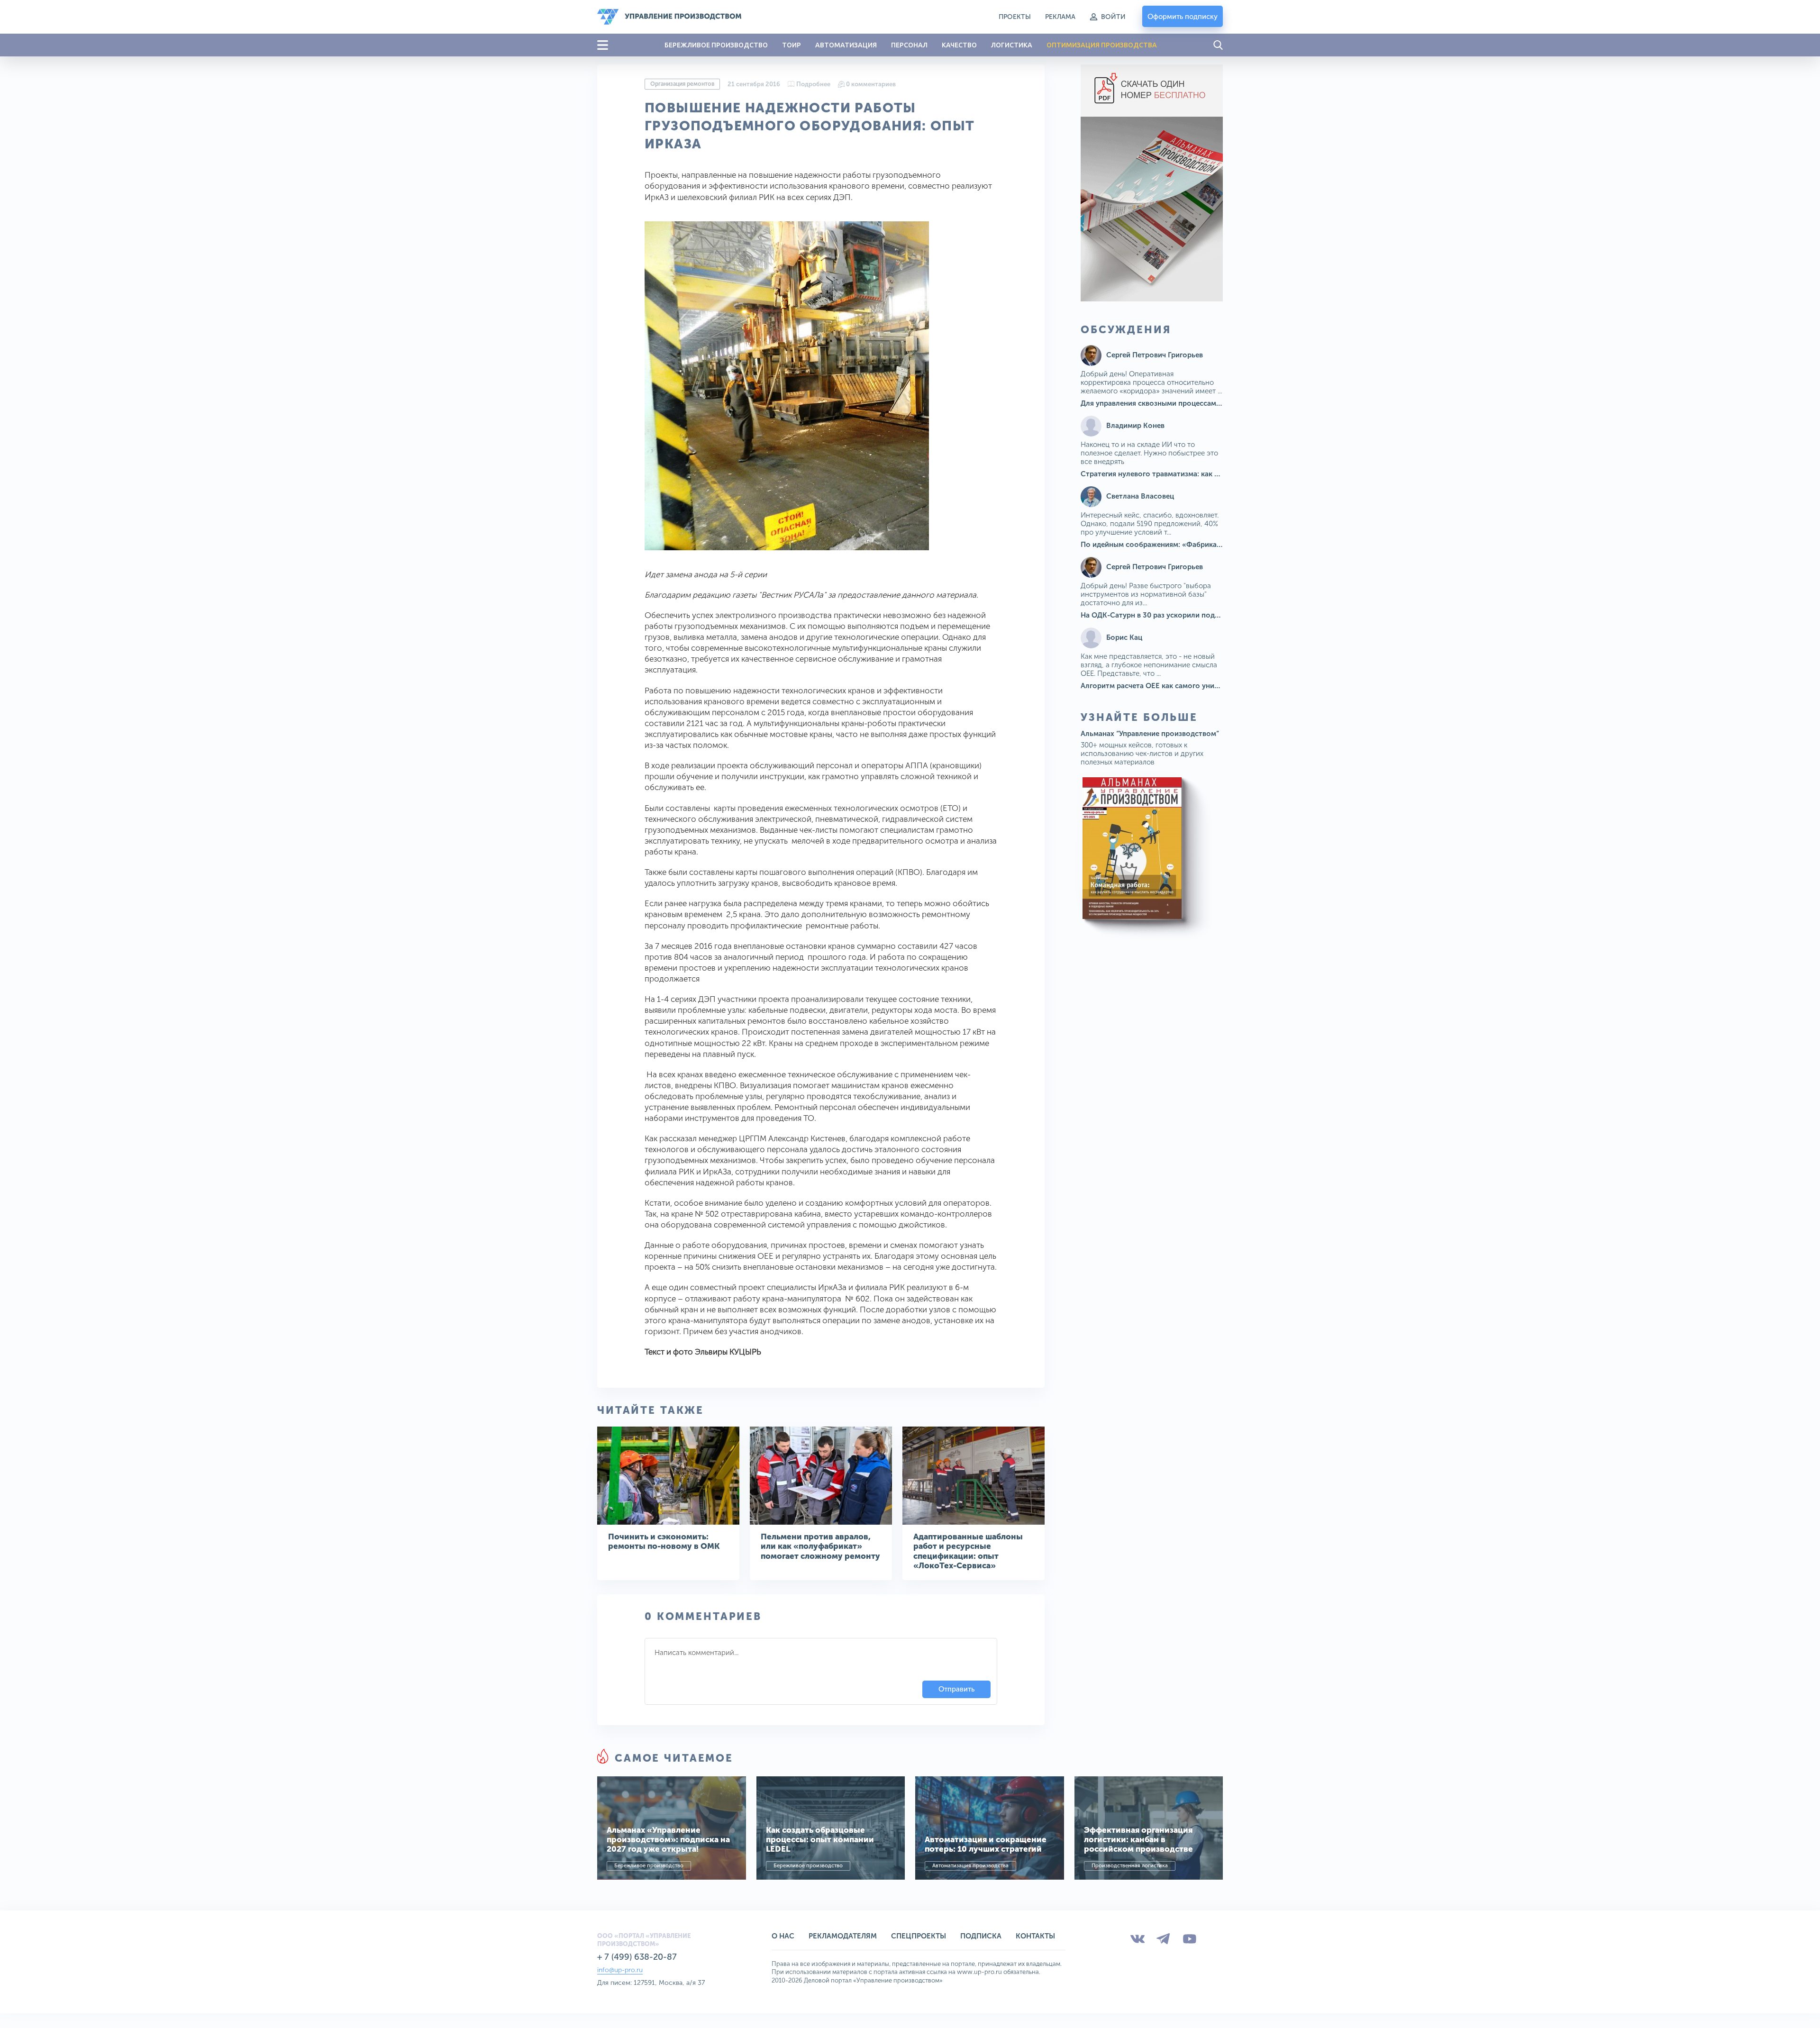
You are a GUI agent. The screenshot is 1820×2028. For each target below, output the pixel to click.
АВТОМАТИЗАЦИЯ (846, 45)
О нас (783, 1936)
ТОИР (792, 45)
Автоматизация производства (970, 1866)
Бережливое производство (649, 1866)
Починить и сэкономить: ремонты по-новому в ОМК (664, 1541)
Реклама (1060, 17)
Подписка (981, 1936)
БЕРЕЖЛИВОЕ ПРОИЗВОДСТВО (716, 45)
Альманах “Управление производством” (1150, 734)
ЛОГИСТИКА (1012, 45)
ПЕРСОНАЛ (909, 45)
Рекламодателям (843, 1936)
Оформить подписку (1183, 17)
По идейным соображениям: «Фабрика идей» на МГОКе (1178, 545)
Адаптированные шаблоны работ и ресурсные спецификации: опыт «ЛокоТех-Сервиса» (968, 1551)
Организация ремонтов (682, 84)
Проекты (1015, 17)
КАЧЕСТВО (959, 45)
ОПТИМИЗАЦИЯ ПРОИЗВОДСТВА (1102, 45)
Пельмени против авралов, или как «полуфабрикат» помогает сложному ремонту (820, 1546)
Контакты (1035, 1936)
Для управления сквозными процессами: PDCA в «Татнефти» (1186, 403)
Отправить (956, 1689)
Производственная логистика (1130, 1866)
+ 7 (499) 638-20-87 (637, 1957)
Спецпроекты (919, 1936)
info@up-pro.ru (620, 1970)
